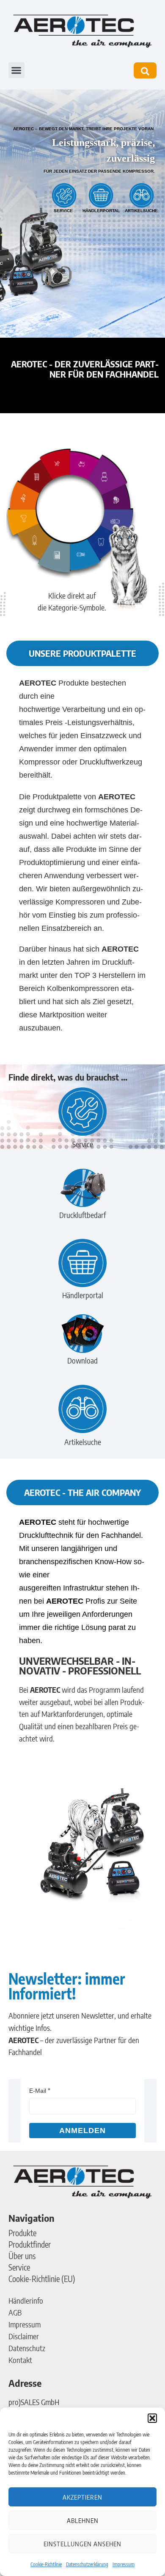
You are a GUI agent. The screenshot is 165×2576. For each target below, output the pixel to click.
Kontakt (20, 2360)
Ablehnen (83, 2520)
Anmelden (82, 2131)
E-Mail (38, 2091)
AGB (15, 2312)
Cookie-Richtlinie (46, 2564)
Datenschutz (27, 2348)
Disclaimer (24, 2336)
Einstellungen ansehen (82, 2544)
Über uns (22, 2256)
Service (19, 2267)
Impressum (124, 2564)
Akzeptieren (82, 2497)
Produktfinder (30, 2244)
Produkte (22, 2233)
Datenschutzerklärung (87, 2564)
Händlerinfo (26, 2300)
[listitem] (84, 466)
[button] (152, 2418)
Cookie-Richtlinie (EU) (42, 2279)
